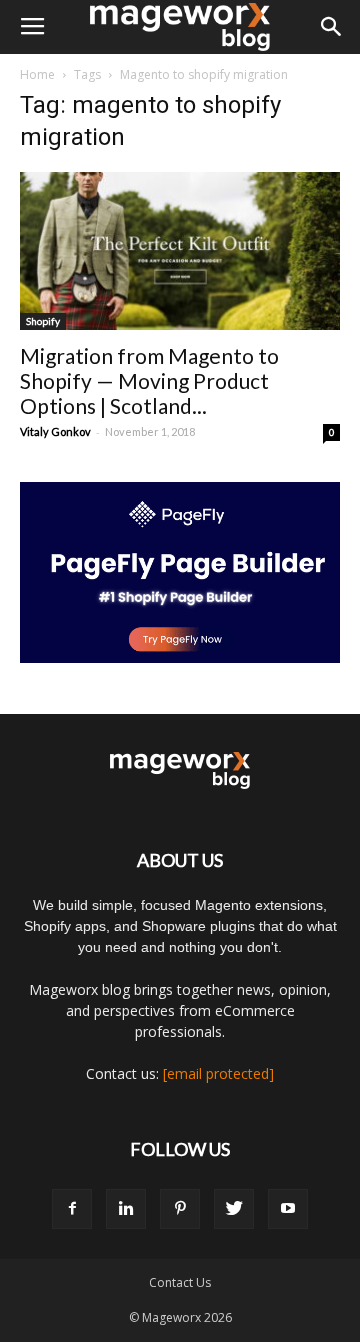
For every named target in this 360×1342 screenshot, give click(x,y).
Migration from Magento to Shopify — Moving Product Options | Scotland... (149, 380)
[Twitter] (234, 1209)
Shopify (43, 321)
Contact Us (180, 1282)
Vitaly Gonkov (55, 431)
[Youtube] (288, 1209)
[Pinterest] (180, 1209)
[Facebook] (72, 1209)
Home (37, 74)
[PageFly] (180, 572)
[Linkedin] (126, 1209)
